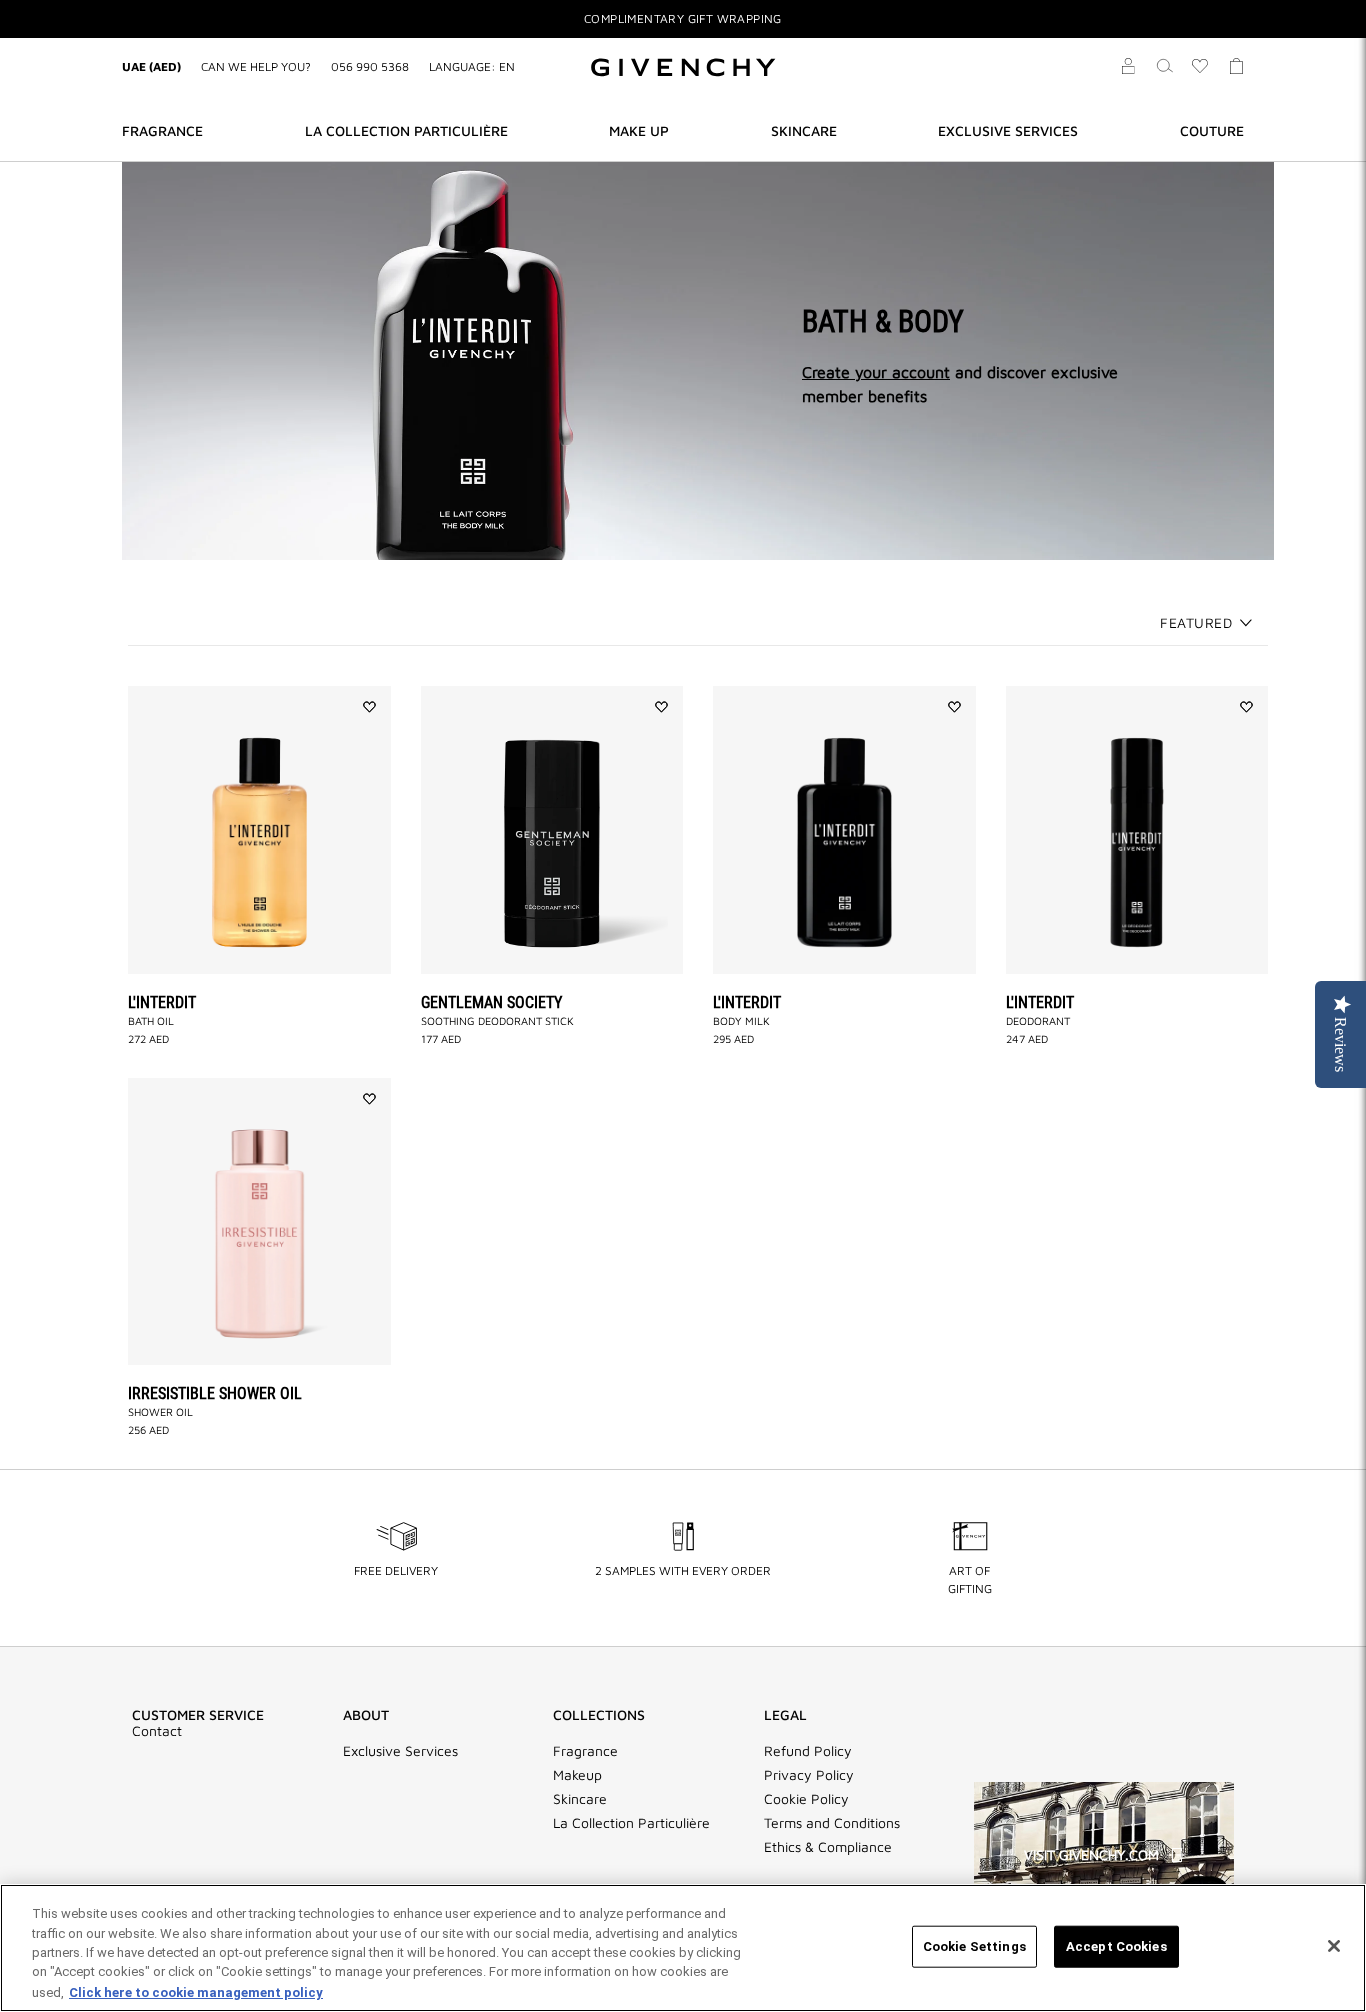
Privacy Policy (809, 1775)
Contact (157, 1731)
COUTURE (1212, 130)
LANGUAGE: (472, 66)
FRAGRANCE (162, 130)
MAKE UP (639, 130)
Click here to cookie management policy (196, 1991)
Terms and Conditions (832, 1823)
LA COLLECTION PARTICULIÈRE (406, 130)
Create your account (876, 372)
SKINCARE (804, 130)
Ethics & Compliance (828, 1847)
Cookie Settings (974, 1946)
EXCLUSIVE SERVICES (1008, 130)
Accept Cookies (1116, 1946)
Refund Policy (808, 1751)
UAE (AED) (151, 66)
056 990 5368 (370, 66)
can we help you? (256, 66)
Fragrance (585, 1751)
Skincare (580, 1799)
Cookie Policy (806, 1799)
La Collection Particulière (631, 1823)
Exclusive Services (400, 1751)
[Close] (1334, 1946)
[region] (683, 1948)
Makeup (577, 1775)
